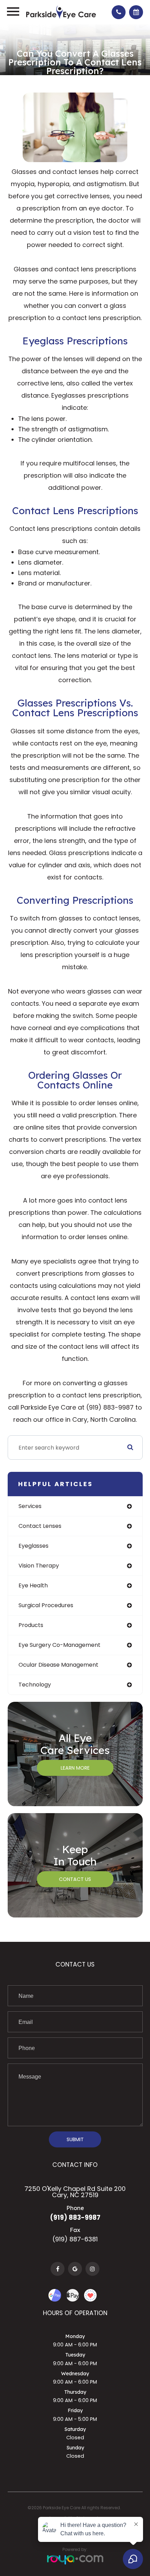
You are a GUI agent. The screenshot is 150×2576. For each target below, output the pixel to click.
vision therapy (39, 1566)
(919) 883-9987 (75, 2218)
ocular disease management (58, 1665)
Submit (75, 2139)
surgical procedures (46, 1605)
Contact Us (75, 1879)
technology (35, 1685)
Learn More (75, 1768)
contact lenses (40, 1526)
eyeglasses (33, 1546)
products (31, 1625)
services (30, 1506)
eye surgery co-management (59, 1645)
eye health (33, 1585)
